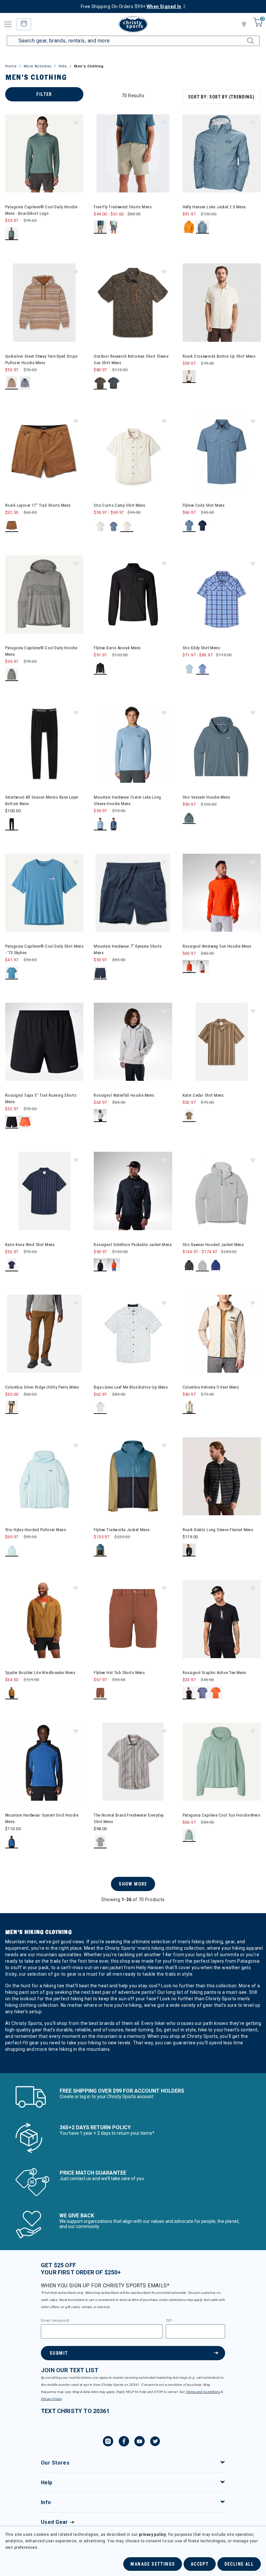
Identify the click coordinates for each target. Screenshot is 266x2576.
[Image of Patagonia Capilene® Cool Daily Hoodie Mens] (44, 594)
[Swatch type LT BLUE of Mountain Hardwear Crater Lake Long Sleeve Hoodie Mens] (100, 824)
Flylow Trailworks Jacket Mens (122, 1530)
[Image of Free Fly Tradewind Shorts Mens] (133, 153)
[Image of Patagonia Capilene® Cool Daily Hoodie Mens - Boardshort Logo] (44, 153)
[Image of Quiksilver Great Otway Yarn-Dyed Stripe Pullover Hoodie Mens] (44, 302)
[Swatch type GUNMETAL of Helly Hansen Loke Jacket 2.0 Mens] (203, 227)
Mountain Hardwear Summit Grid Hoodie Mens (42, 1818)
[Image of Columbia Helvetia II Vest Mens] (222, 1334)
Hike (63, 66)
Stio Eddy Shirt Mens (201, 648)
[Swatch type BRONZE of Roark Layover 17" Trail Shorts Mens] (12, 526)
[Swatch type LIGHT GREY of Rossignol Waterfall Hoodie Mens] (100, 1116)
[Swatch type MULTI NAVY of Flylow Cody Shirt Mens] (203, 526)
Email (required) (55, 2321)
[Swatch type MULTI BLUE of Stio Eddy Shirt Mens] (203, 668)
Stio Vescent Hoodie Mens (206, 797)
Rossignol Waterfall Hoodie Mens (124, 1095)
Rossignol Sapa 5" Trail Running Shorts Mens (41, 1098)
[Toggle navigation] (8, 24)
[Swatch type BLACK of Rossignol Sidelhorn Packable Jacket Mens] (100, 1265)
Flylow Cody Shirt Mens (204, 505)
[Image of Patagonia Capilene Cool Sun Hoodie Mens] (222, 1762)
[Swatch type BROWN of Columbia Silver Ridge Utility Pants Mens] (12, 1408)
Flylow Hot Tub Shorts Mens (119, 1673)
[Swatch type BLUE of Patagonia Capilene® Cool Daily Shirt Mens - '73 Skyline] (12, 973)
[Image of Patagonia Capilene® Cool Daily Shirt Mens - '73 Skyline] (44, 893)
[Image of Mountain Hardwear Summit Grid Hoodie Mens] (44, 1762)
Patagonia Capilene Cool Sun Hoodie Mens (221, 1815)
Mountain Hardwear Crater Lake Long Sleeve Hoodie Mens (127, 800)
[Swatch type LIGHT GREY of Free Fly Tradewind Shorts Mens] (114, 227)
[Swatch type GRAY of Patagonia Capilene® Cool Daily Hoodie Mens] (12, 675)
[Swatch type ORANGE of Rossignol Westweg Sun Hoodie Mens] (189, 967)
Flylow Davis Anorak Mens (117, 648)
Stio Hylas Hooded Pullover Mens (36, 1530)
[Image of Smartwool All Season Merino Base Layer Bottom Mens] (44, 743)
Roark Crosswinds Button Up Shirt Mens (219, 356)
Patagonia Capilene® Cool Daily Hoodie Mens (41, 651)
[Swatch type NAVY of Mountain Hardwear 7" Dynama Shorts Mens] (100, 973)
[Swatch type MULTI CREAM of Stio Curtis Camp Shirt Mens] (127, 526)
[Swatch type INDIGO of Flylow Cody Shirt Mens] (189, 526)
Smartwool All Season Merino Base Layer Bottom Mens (42, 800)
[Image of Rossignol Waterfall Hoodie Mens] (133, 1042)
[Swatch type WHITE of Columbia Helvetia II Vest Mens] (189, 1408)
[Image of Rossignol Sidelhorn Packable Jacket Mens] (133, 1191)
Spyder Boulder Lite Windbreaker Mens (40, 1673)
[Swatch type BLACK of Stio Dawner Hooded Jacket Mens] (189, 1265)
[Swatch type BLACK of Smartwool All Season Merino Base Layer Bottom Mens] (12, 824)
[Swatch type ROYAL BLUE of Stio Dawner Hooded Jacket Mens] (216, 1265)
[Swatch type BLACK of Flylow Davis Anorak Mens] (100, 668)
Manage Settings (153, 2564)
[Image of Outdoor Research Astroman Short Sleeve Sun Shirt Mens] (133, 302)
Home (11, 66)
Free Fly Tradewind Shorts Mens (123, 207)
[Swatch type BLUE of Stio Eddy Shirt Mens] (189, 668)
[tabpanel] (133, 1080)
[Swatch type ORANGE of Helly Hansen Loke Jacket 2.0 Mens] (189, 227)
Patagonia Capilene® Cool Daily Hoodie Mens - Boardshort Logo (41, 210)
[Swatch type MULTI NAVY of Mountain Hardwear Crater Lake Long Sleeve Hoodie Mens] (114, 824)
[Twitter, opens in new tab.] (155, 2442)
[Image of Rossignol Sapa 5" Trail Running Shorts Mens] (44, 1042)
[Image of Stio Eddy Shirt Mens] (222, 594)
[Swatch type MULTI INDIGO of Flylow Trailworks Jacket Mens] (100, 1550)
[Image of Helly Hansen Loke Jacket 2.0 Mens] (222, 153)
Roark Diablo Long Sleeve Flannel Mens (218, 1530)
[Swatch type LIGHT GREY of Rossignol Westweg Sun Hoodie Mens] (203, 967)
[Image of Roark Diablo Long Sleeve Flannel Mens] (222, 1476)
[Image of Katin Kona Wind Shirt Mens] (44, 1191)
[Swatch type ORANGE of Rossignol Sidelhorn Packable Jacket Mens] (114, 1265)
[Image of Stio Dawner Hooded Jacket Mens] (222, 1191)
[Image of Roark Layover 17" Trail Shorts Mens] (44, 452)
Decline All (239, 2564)
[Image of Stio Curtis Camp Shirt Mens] (133, 452)
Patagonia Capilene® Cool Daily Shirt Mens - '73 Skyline (44, 949)
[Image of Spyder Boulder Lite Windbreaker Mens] (44, 1619)
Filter (44, 94)
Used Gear (54, 2522)
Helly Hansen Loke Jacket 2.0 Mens (214, 207)
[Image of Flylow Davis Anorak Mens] (133, 594)
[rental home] (24, 24)
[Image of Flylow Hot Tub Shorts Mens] (133, 1619)
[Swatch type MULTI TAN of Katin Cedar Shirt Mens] (189, 1116)
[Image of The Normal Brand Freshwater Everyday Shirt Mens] (133, 1762)
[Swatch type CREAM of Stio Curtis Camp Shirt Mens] (100, 526)
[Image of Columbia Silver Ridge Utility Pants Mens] (44, 1334)
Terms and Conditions (203, 2392)
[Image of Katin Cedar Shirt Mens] (222, 1042)
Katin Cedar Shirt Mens (203, 1095)
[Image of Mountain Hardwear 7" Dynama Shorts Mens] (133, 893)
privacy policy (152, 2535)
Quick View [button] (44, 182)
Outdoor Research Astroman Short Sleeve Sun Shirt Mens (131, 359)
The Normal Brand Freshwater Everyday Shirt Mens (129, 1818)
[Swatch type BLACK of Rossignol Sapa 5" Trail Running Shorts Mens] (12, 1122)
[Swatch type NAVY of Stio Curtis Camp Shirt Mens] (114, 526)
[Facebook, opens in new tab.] (124, 2442)
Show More (133, 1884)
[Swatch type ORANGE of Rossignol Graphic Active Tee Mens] (216, 1693)
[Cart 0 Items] (257, 27)
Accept (200, 2564)
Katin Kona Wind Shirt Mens (30, 1245)
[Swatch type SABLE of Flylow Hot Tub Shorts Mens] (100, 1693)
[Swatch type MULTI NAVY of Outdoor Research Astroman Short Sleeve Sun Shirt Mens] (114, 383)
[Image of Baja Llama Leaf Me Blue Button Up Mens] (133, 1334)
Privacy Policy (51, 2399)
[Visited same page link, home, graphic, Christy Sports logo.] (133, 24)
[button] (75, 122)
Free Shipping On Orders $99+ (131, 6)
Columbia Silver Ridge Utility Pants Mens (42, 1387)
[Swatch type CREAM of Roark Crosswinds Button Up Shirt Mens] (189, 377)
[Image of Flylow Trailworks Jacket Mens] (133, 1476)
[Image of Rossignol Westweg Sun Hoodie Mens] (222, 893)
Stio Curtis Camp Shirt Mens (119, 505)
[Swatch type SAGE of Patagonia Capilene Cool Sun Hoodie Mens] (189, 1836)
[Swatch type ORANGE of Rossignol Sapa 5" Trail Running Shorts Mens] (25, 1122)
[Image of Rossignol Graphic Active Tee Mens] (222, 1619)
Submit (59, 2353)
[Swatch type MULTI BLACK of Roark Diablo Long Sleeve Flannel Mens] (189, 1550)
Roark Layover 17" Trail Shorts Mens (38, 505)
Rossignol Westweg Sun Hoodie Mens (217, 946)
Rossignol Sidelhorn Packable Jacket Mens (133, 1245)
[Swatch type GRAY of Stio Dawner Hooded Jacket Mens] (203, 1265)
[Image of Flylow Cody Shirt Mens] (222, 452)
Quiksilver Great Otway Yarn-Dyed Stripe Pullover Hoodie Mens (41, 359)
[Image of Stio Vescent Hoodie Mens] (222, 743)
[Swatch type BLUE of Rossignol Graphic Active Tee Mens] (203, 1693)
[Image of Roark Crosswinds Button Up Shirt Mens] (222, 302)
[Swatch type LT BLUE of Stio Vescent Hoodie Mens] (189, 818)
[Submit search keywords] (245, 37)
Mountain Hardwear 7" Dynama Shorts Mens (128, 949)
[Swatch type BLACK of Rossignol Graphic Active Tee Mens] (189, 1693)
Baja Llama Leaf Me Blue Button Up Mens (131, 1387)
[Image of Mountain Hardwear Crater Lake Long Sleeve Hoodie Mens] (133, 743)
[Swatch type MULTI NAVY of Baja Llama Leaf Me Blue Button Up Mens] (100, 1408)
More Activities (38, 66)
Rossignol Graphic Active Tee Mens (214, 1673)
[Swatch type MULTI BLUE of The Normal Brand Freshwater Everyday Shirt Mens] (100, 1842)
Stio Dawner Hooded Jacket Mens (213, 1245)
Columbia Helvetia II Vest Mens (211, 1387)
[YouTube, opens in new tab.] (139, 2442)
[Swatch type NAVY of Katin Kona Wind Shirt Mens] (12, 1265)
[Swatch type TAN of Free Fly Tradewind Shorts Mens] (100, 227)
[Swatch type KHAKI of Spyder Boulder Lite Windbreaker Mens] (12, 1693)
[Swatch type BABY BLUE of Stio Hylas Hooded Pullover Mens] (12, 1550)
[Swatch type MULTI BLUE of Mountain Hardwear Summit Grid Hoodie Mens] (12, 1842)
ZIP (169, 2321)
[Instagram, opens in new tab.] (108, 2442)
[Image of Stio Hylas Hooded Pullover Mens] (44, 1476)
